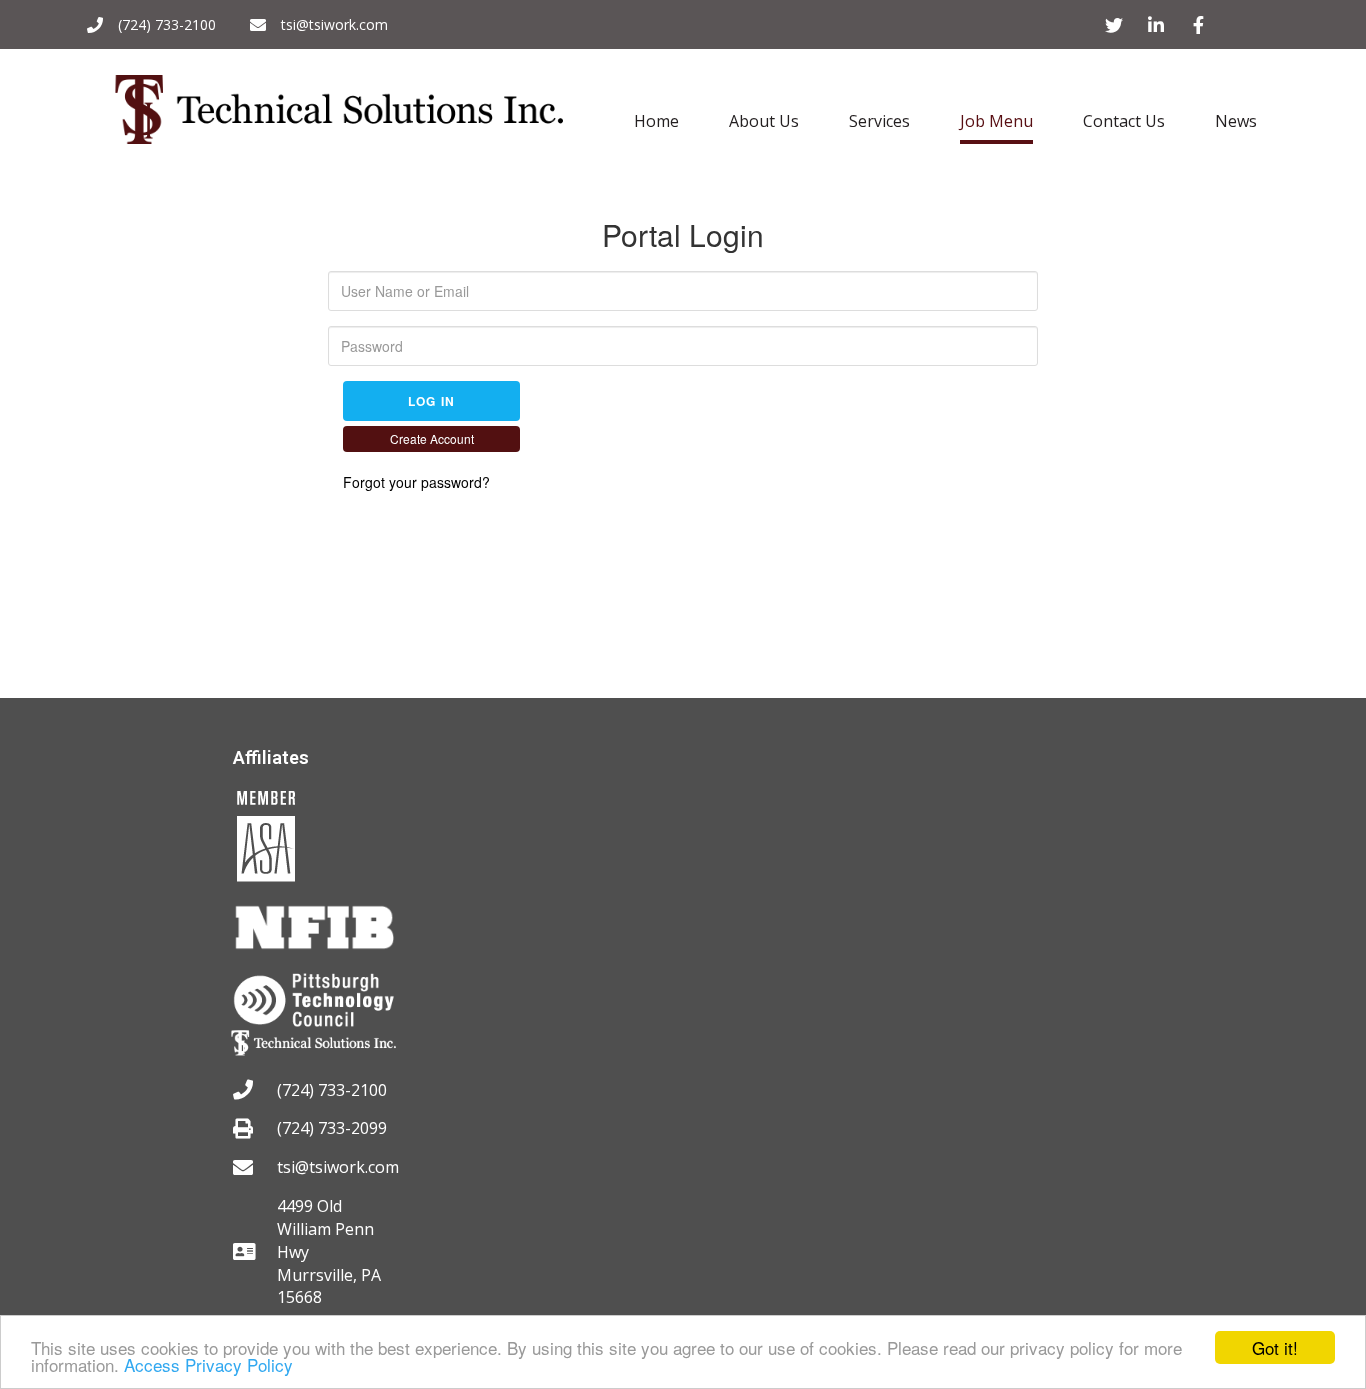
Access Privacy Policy (208, 1364)
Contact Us (1124, 121)
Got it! (1275, 1347)
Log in (431, 401)
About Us (764, 121)
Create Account (432, 438)
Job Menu (996, 121)
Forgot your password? (416, 482)
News (1236, 121)
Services (879, 121)
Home (656, 121)
